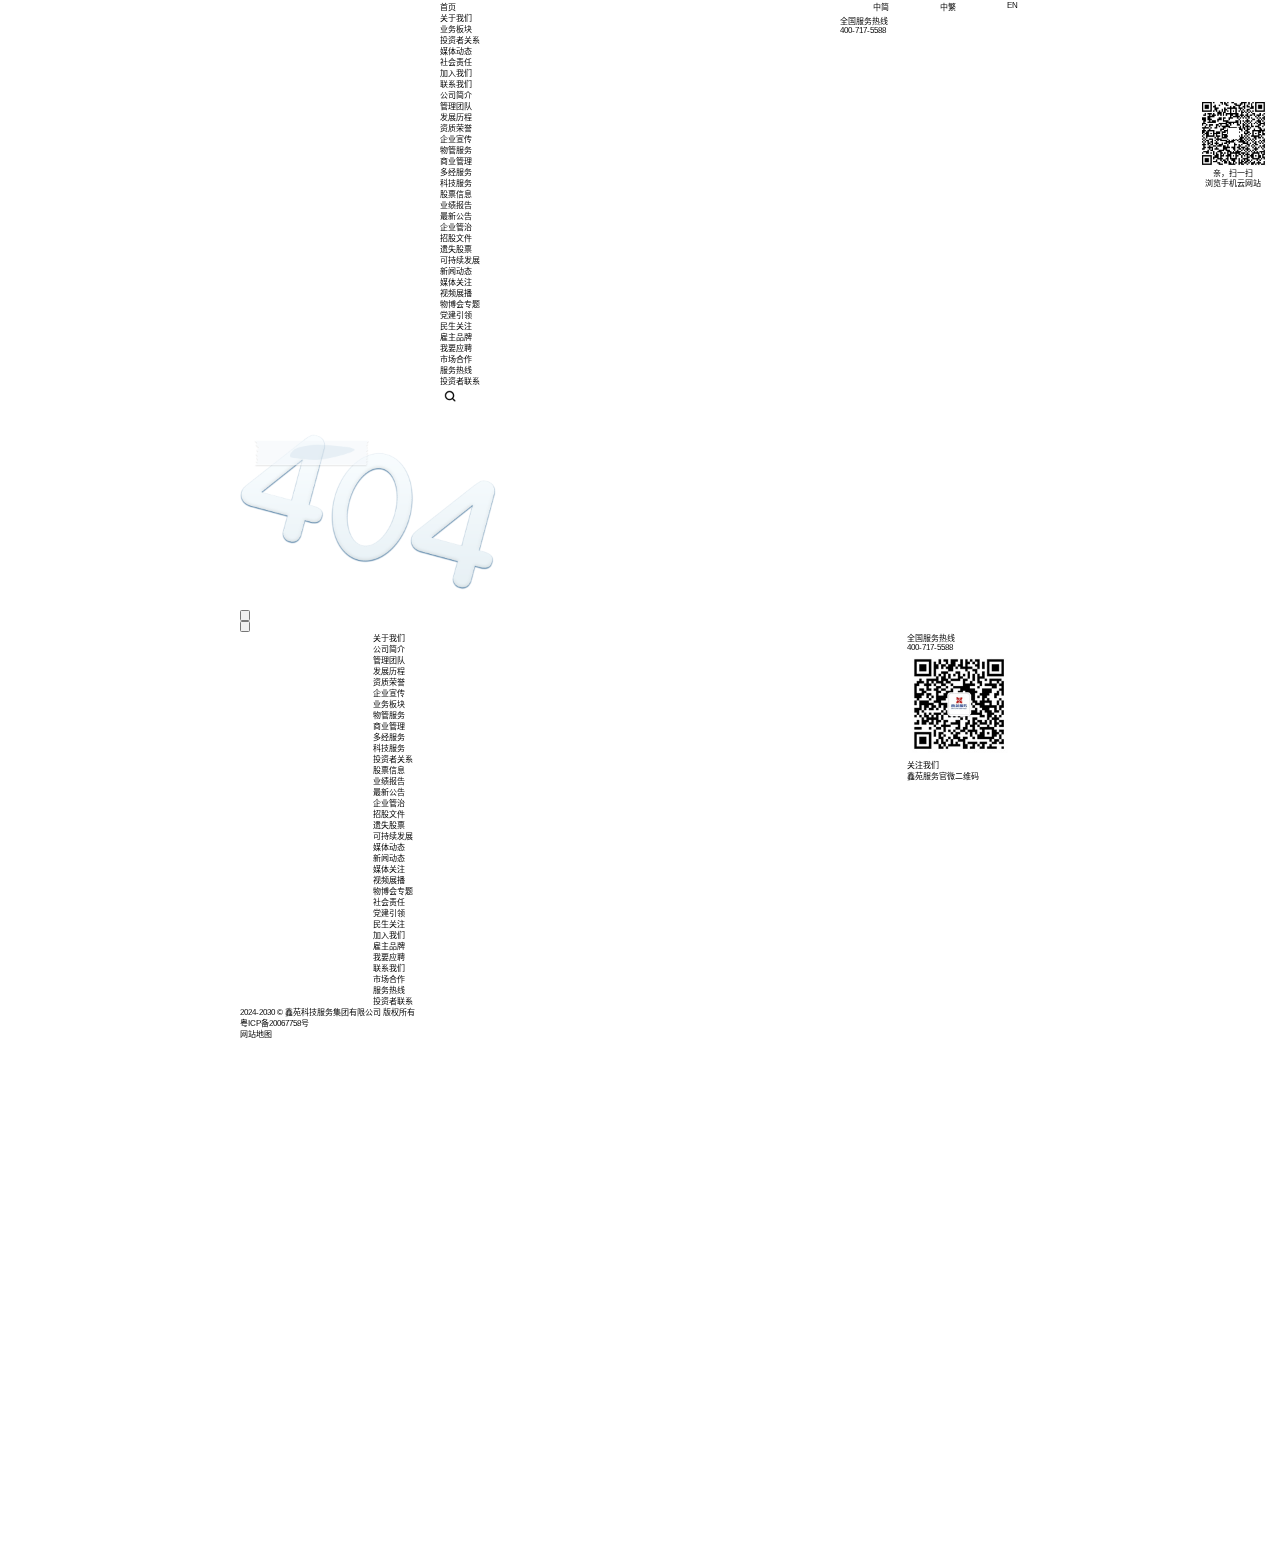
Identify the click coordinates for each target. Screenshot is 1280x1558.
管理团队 (456, 106)
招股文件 (456, 238)
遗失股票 (456, 249)
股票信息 (456, 194)
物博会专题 (393, 891)
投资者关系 (460, 40)
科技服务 (389, 748)
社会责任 (456, 62)
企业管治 (456, 227)
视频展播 (389, 880)
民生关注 (389, 924)
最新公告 (456, 216)
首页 (448, 7)
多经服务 (389, 737)
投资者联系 (393, 1001)
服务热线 (389, 990)
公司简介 (456, 95)
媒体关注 (389, 869)
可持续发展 (460, 260)
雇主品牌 (389, 946)
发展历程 (456, 117)
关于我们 (456, 18)
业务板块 (456, 29)
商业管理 (389, 726)
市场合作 (389, 979)
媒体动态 (456, 51)
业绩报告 (456, 205)
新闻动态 (389, 858)
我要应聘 (389, 957)
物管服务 (389, 715)
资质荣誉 (456, 128)
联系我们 (456, 84)
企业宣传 (456, 139)
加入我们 (456, 73)
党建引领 (389, 913)
